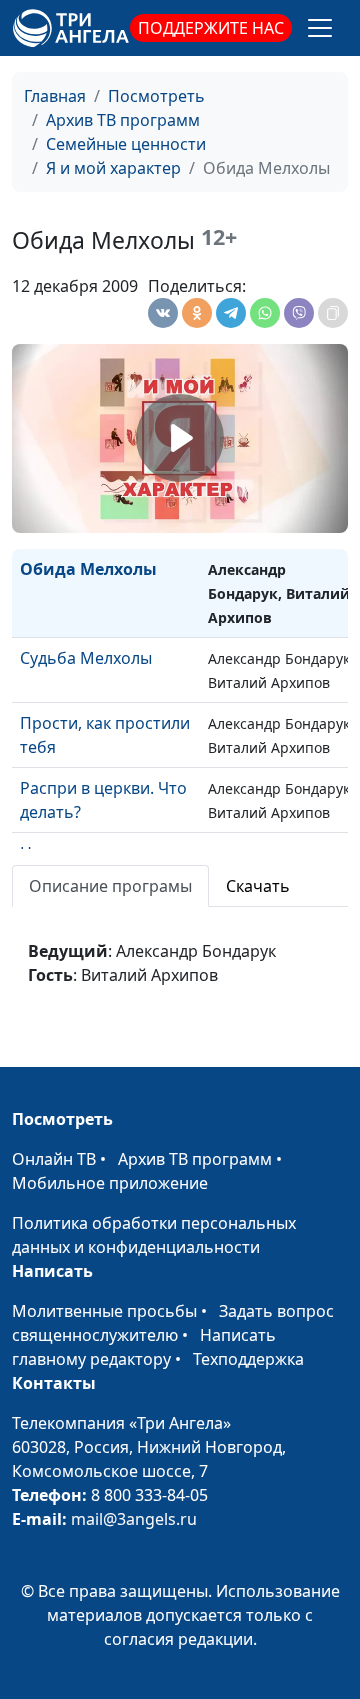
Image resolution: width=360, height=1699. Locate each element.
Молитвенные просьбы (104, 1311)
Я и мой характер (113, 168)
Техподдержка (248, 1359)
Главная (55, 96)
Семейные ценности (126, 144)
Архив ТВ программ (123, 120)
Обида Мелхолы (88, 569)
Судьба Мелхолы (86, 658)
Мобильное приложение (110, 1183)
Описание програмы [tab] (110, 886)
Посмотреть (156, 96)
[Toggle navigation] (320, 28)
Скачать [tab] (258, 886)
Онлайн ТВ (54, 1159)
